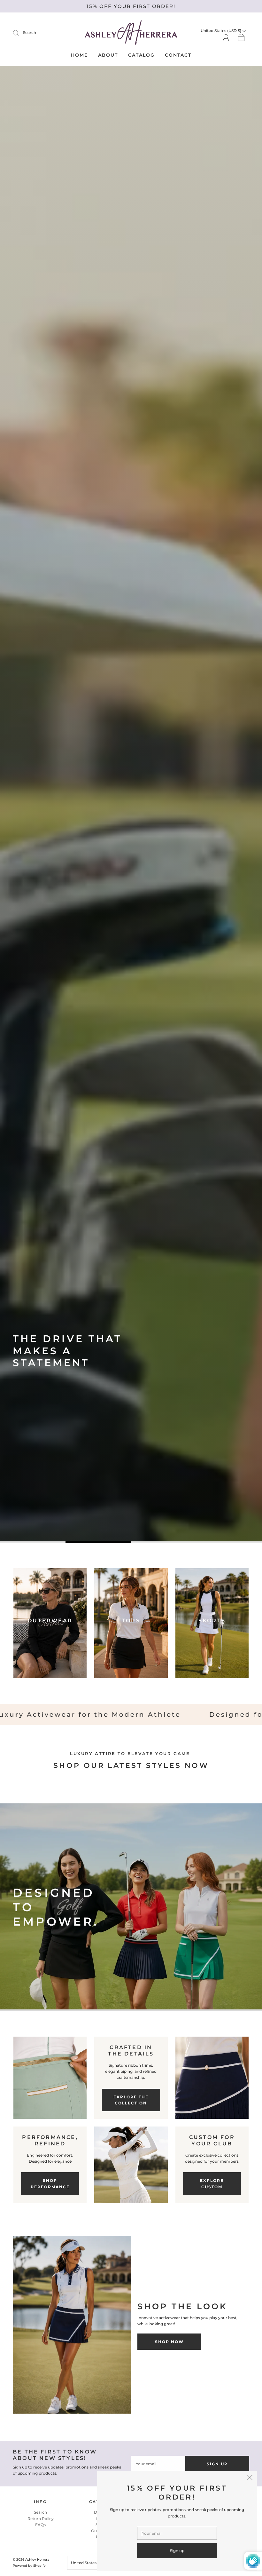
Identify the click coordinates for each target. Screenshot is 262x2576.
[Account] (226, 37)
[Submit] (20, 33)
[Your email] (177, 2533)
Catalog (141, 55)
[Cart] (241, 38)
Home (79, 55)
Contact (178, 55)
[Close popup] (250, 2478)
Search (30, 32)
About (108, 55)
